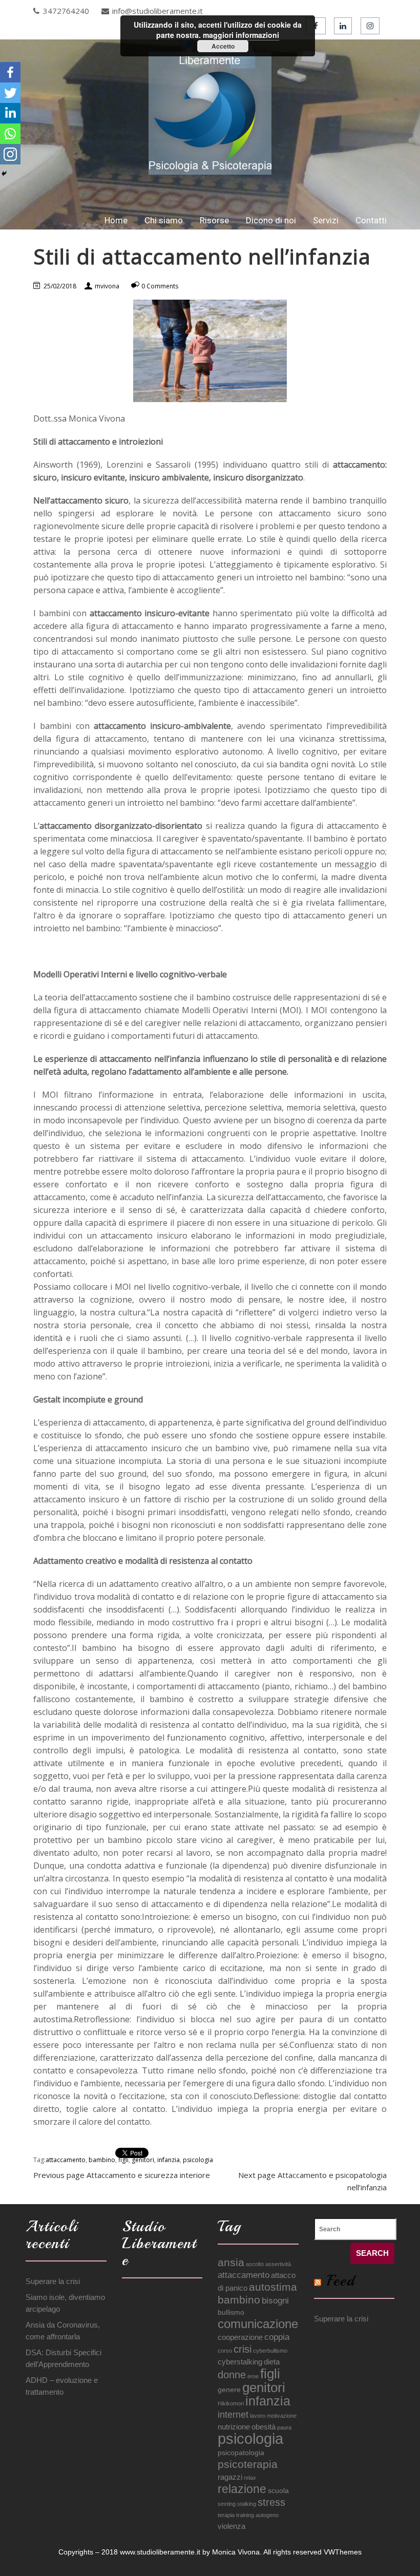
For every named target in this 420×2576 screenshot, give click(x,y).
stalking (247, 2504)
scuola (278, 2491)
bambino (102, 2160)
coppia (277, 2337)
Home (116, 220)
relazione (242, 2489)
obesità (264, 2427)
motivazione (282, 2416)
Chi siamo (164, 220)
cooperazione (240, 2337)
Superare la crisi (53, 2281)
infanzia (169, 2160)
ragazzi (230, 2477)
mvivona (107, 286)
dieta (272, 2362)
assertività (278, 2264)
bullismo (231, 2312)
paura (284, 2427)
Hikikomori (231, 2403)
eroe (253, 2376)
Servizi (326, 220)
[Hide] (4, 174)
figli (123, 2160)
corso (225, 2351)
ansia (231, 2262)
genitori (143, 2160)
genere (229, 2390)
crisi (243, 2349)
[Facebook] (10, 72)
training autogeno (257, 2515)
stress (271, 2502)
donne (232, 2375)
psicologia (198, 2160)
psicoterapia (248, 2464)
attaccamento (66, 2160)
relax (250, 2478)
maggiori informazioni (241, 35)
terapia (226, 2515)
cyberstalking (240, 2362)
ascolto (255, 2264)
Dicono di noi (271, 220)
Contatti (371, 220)
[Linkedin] (10, 113)
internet (233, 2414)
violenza (232, 2526)
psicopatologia (241, 2453)
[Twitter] (10, 93)
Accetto (223, 46)
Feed (341, 2280)
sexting (227, 2504)
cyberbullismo (270, 2351)
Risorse (214, 220)
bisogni (275, 2301)
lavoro (258, 2416)
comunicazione (258, 2324)
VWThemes (343, 2552)
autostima (273, 2287)
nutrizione (234, 2427)
